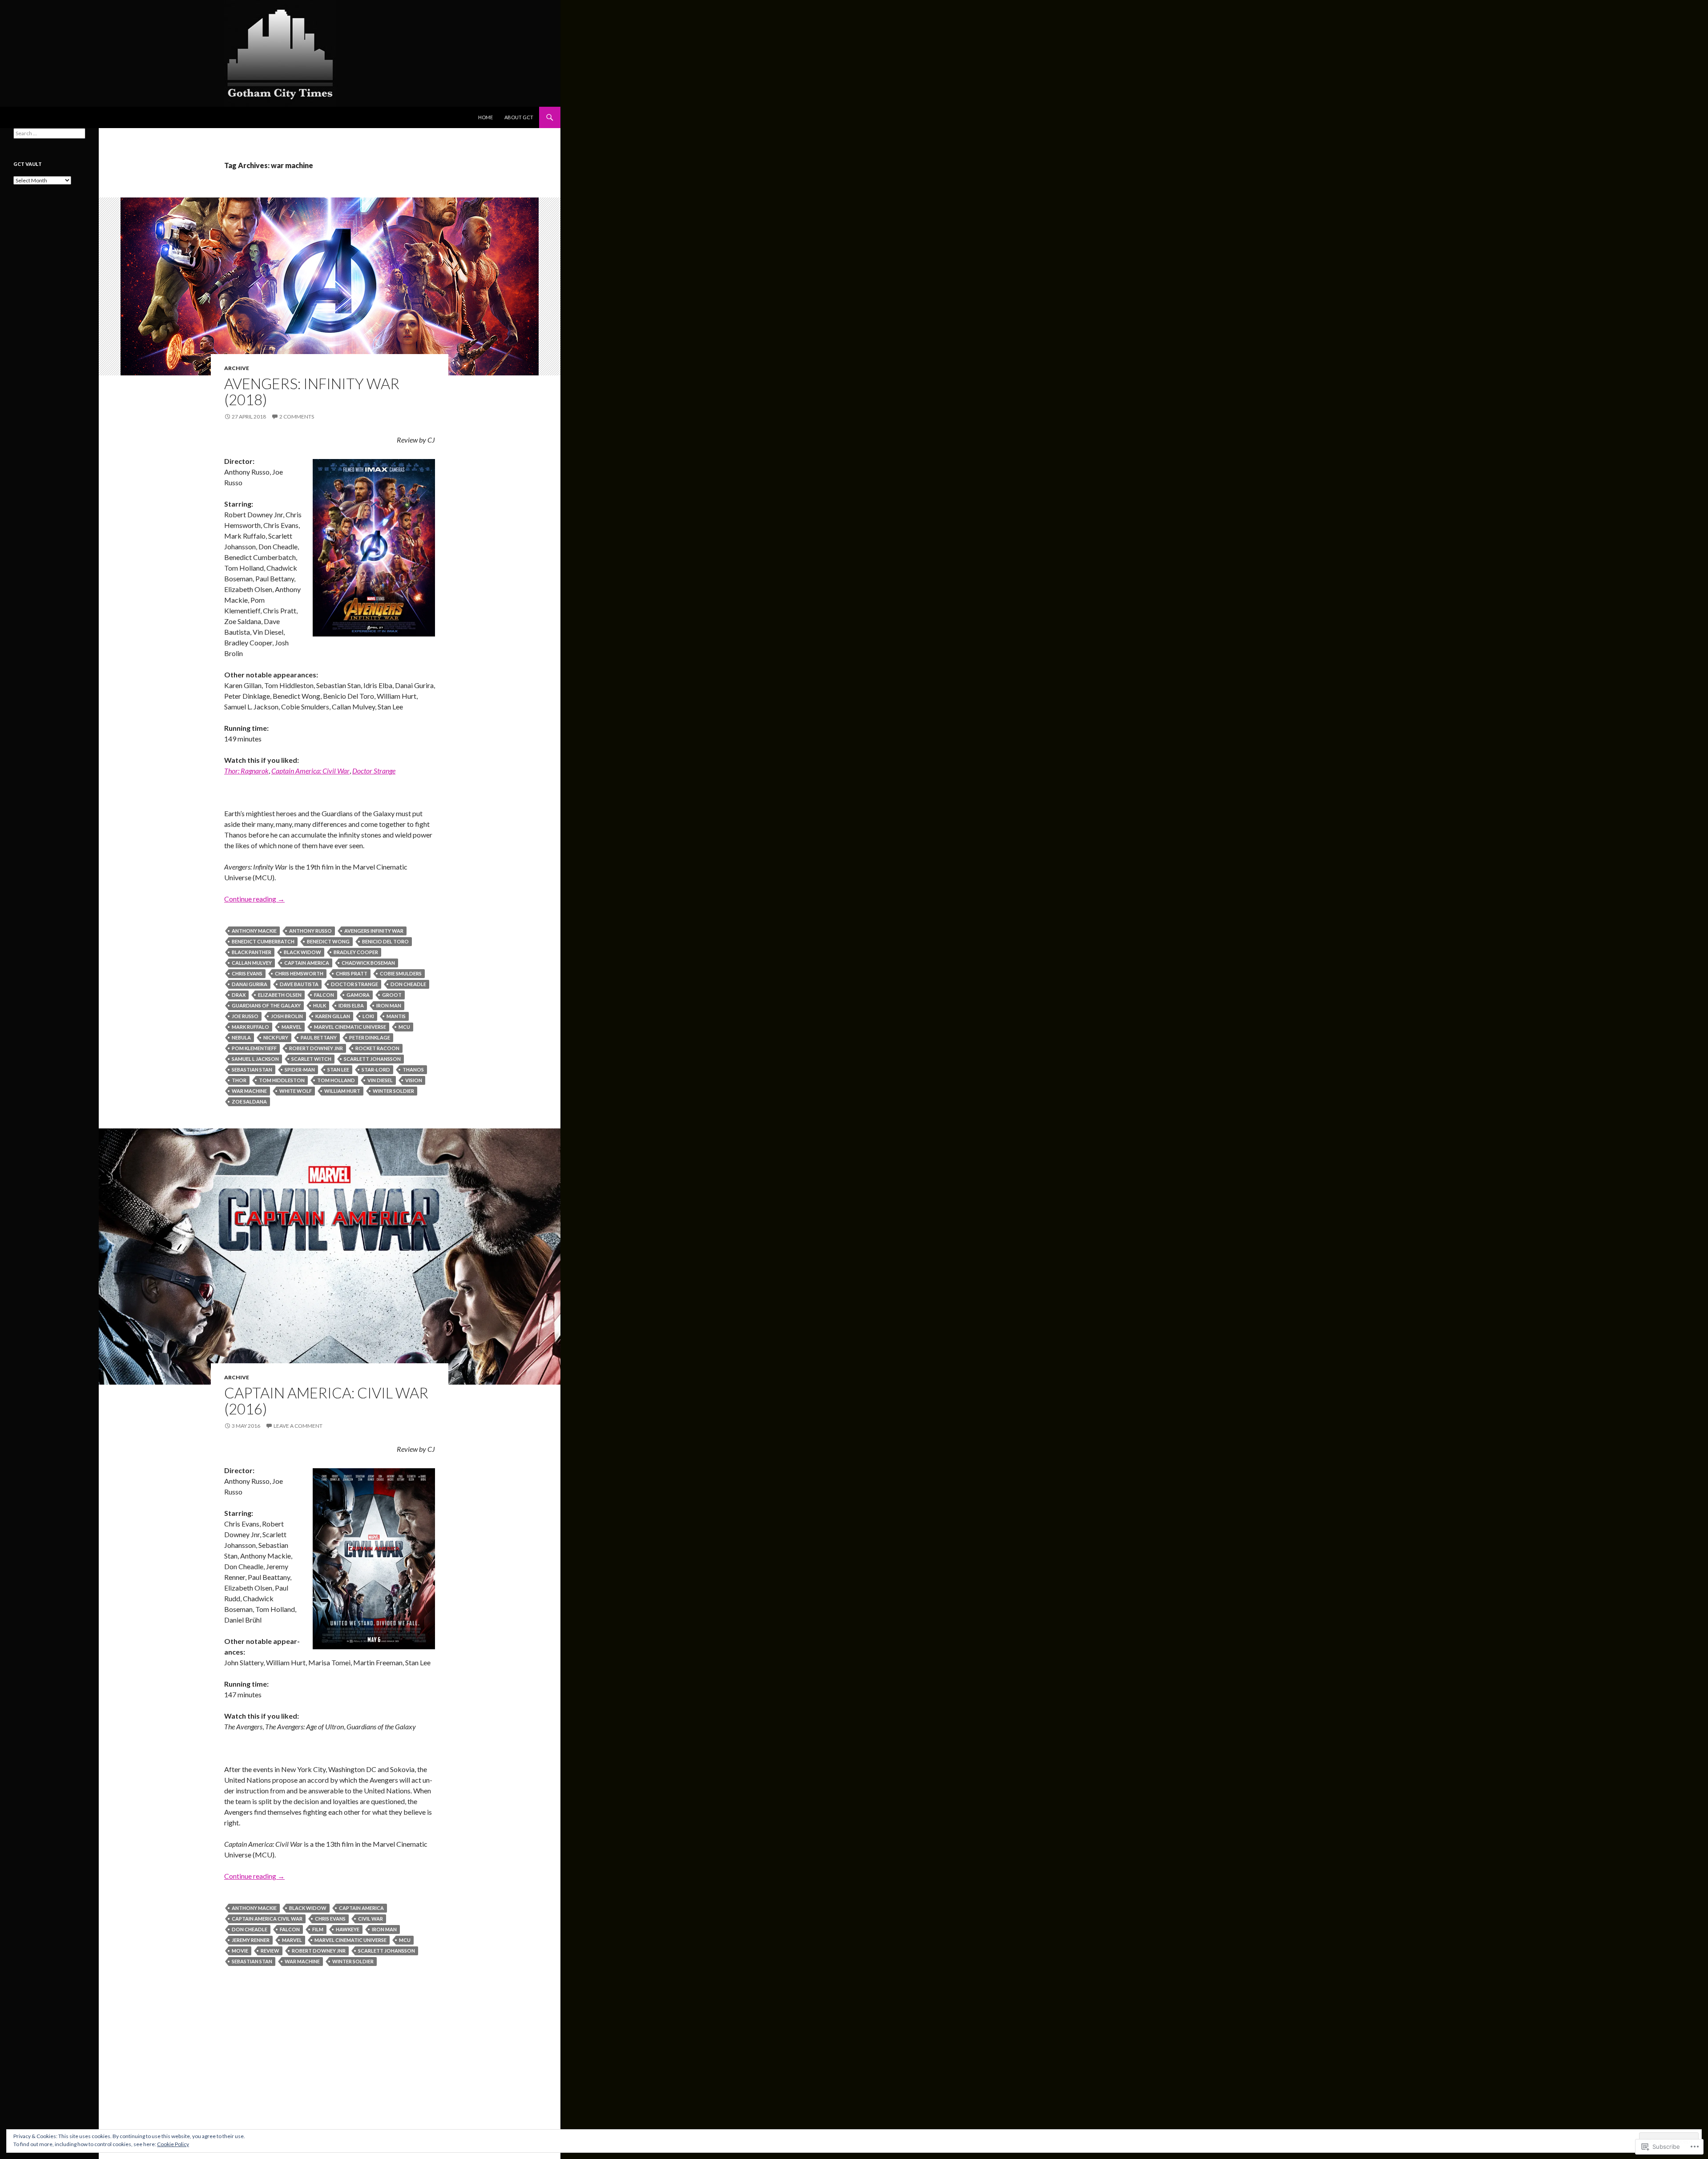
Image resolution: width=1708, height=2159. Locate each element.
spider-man (300, 1069)
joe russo (245, 1016)
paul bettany (319, 1037)
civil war (371, 1919)
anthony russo (310, 931)
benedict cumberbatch (263, 941)
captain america (307, 963)
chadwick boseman (368, 963)
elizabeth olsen (280, 995)
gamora (358, 995)
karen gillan (333, 1016)
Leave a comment (298, 1426)
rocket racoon (377, 1048)
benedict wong (328, 941)
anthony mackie (254, 931)
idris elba (351, 1005)
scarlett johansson (372, 1059)
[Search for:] (49, 133)
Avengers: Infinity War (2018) (312, 391)
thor (239, 1080)
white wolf (296, 1091)
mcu (404, 1027)
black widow (302, 952)
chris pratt (352, 973)
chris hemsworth (299, 973)
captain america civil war (267, 1919)
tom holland (336, 1080)
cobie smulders (401, 973)
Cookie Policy (173, 2144)
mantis (396, 1016)
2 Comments (297, 417)
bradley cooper (356, 952)
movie (240, 1951)
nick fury (276, 1037)
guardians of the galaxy (266, 1005)
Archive (237, 368)
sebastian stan (252, 1069)
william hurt (342, 1091)
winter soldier (393, 1091)
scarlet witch (311, 1059)
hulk (320, 1005)
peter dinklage (370, 1037)
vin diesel (380, 1080)
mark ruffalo (250, 1027)
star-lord (376, 1069)
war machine (249, 1091)
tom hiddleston (282, 1080)
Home (485, 117)
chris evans (247, 973)
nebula (241, 1037)
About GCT (519, 117)
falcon (324, 995)
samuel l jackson (255, 1059)
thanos (413, 1069)
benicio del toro (385, 941)
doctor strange (354, 984)
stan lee (338, 1069)
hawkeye (348, 1929)
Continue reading (254, 899)
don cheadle (408, 984)
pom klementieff (254, 1048)
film (318, 1929)
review (270, 1951)
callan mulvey (252, 963)
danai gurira (250, 984)
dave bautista (299, 984)
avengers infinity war (374, 931)
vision (414, 1080)
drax (239, 995)
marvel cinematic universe (350, 1027)
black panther (252, 952)
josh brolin (287, 1016)
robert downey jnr (316, 1048)
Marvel (292, 1027)
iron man (389, 1005)
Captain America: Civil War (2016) (326, 1401)
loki (368, 1016)
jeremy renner (251, 1940)
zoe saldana (249, 1102)
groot (392, 995)
